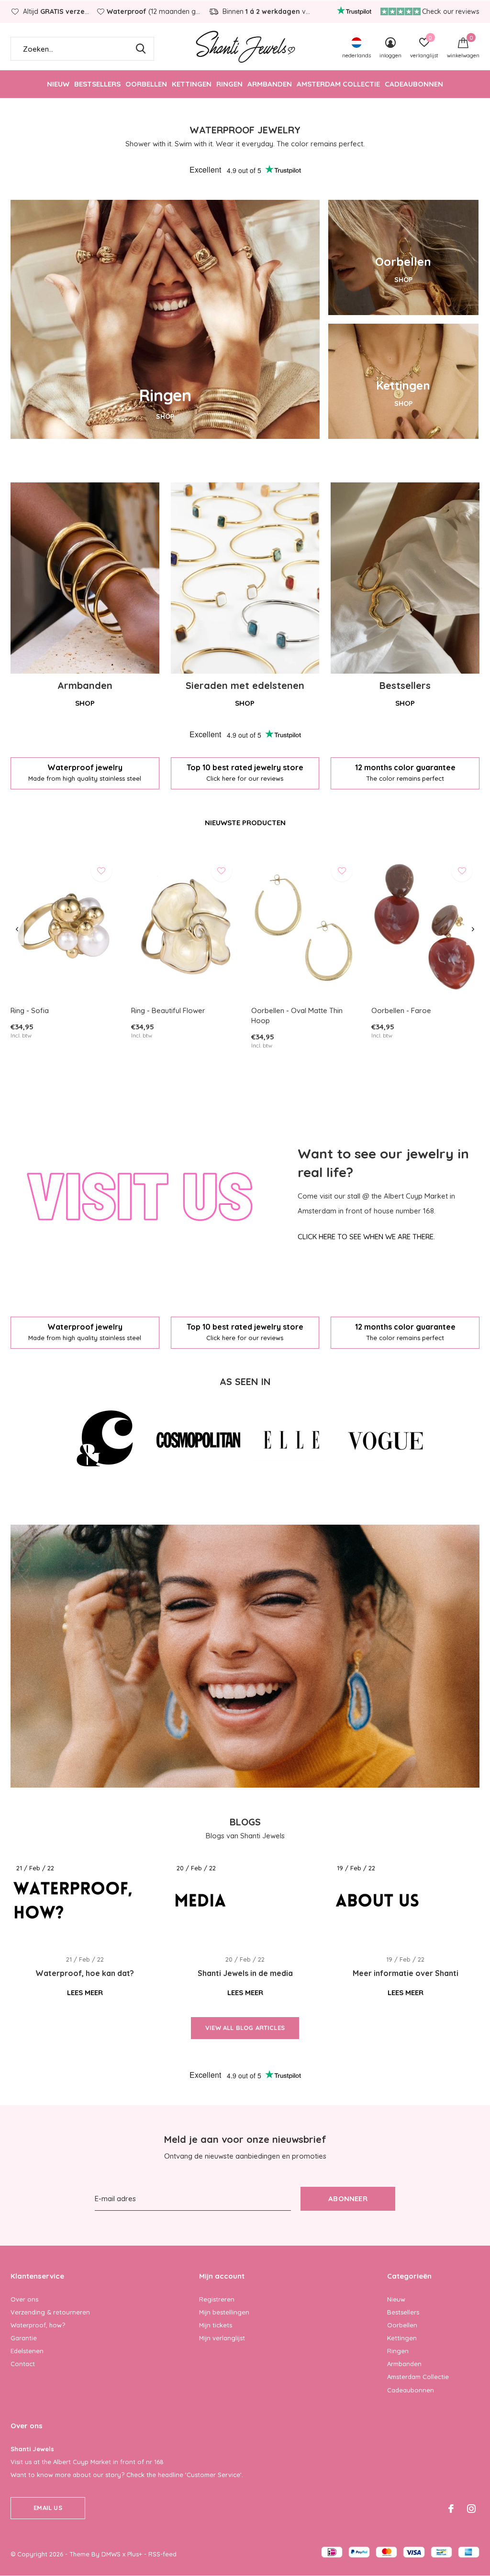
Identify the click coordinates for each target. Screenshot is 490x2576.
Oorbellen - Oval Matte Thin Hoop (297, 1015)
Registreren (217, 2299)
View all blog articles (245, 2028)
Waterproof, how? (38, 2325)
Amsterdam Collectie (338, 84)
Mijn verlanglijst (222, 2338)
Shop (85, 703)
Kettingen (192, 84)
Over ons (24, 2299)
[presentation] (17, 929)
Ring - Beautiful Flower (168, 1010)
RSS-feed (162, 2554)
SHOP (165, 416)
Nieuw (58, 84)
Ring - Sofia (30, 1010)
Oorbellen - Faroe (401, 1010)
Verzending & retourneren (50, 2312)
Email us (48, 2508)
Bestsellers (97, 84)
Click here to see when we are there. (366, 1237)
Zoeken (141, 49)
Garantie (24, 2338)
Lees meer (85, 1992)
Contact (23, 2364)
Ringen (229, 84)
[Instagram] (471, 2509)
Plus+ (135, 2554)
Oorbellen (146, 84)
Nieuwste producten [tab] (245, 823)
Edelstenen (27, 2351)
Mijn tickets (216, 2325)
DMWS (111, 2554)
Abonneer (348, 2199)
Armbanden (270, 84)
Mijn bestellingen (224, 2312)
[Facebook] (451, 2509)
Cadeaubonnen (414, 84)
